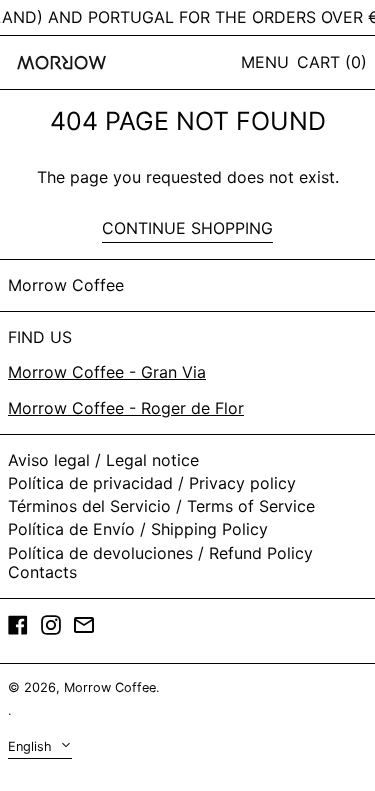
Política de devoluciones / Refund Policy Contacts (160, 562)
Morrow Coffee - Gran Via (107, 372)
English (32, 746)
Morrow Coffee (66, 285)
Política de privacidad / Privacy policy (152, 483)
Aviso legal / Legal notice (103, 460)
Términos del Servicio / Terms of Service (161, 506)
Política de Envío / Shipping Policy (138, 529)
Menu (265, 62)
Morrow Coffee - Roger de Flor (126, 408)
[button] (332, 62)
